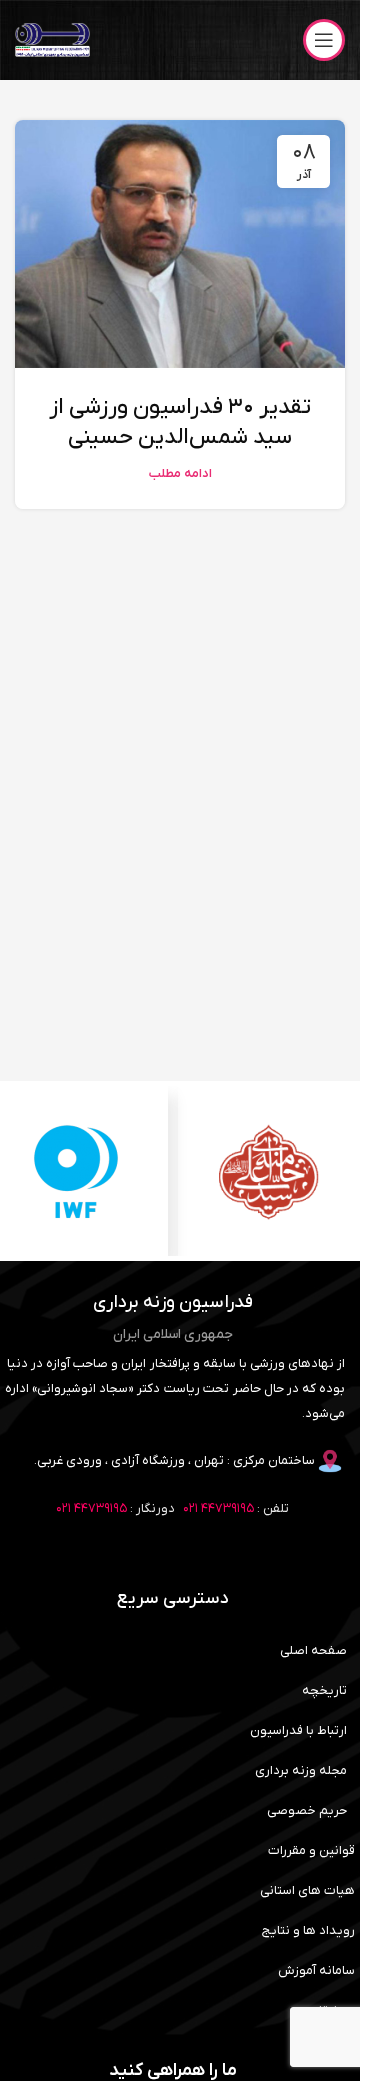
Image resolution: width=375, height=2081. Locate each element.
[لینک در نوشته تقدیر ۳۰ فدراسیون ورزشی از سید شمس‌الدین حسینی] (180, 244)
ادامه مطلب (180, 474)
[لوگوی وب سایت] (52, 39)
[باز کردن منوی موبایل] (324, 40)
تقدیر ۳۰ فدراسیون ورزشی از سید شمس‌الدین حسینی (180, 423)
